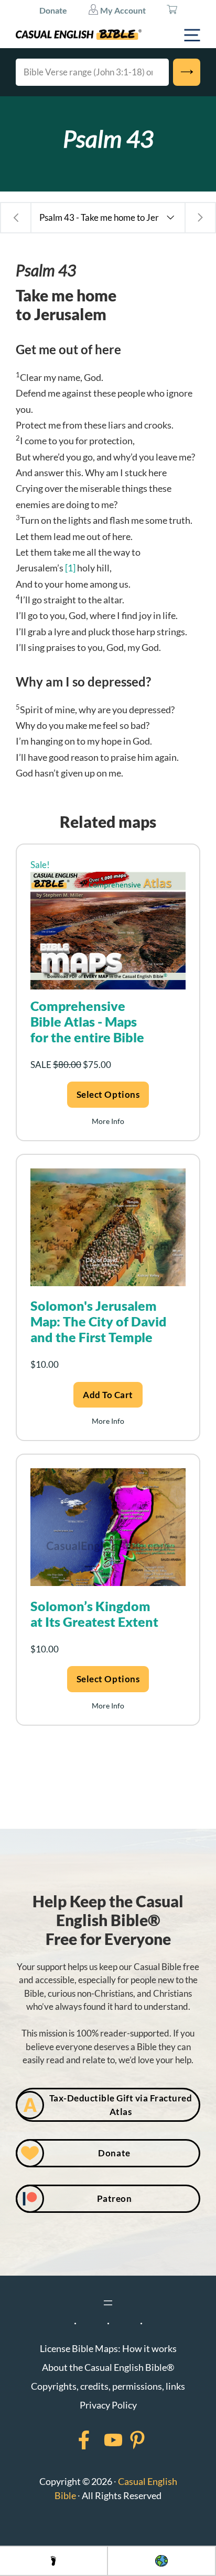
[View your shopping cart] (172, 10)
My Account (122, 10)
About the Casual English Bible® (108, 2367)
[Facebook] (70, 2440)
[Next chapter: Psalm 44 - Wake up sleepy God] (200, 218)
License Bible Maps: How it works (108, 2348)
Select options (108, 1094)
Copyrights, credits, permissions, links (108, 2386)
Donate (53, 10)
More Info (108, 1121)
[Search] (187, 72)
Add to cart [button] (108, 1395)
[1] (70, 568)
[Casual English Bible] (79, 35)
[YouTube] (100, 2440)
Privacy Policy (108, 2405)
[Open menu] (108, 2303)
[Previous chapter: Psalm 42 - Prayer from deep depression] (16, 218)
